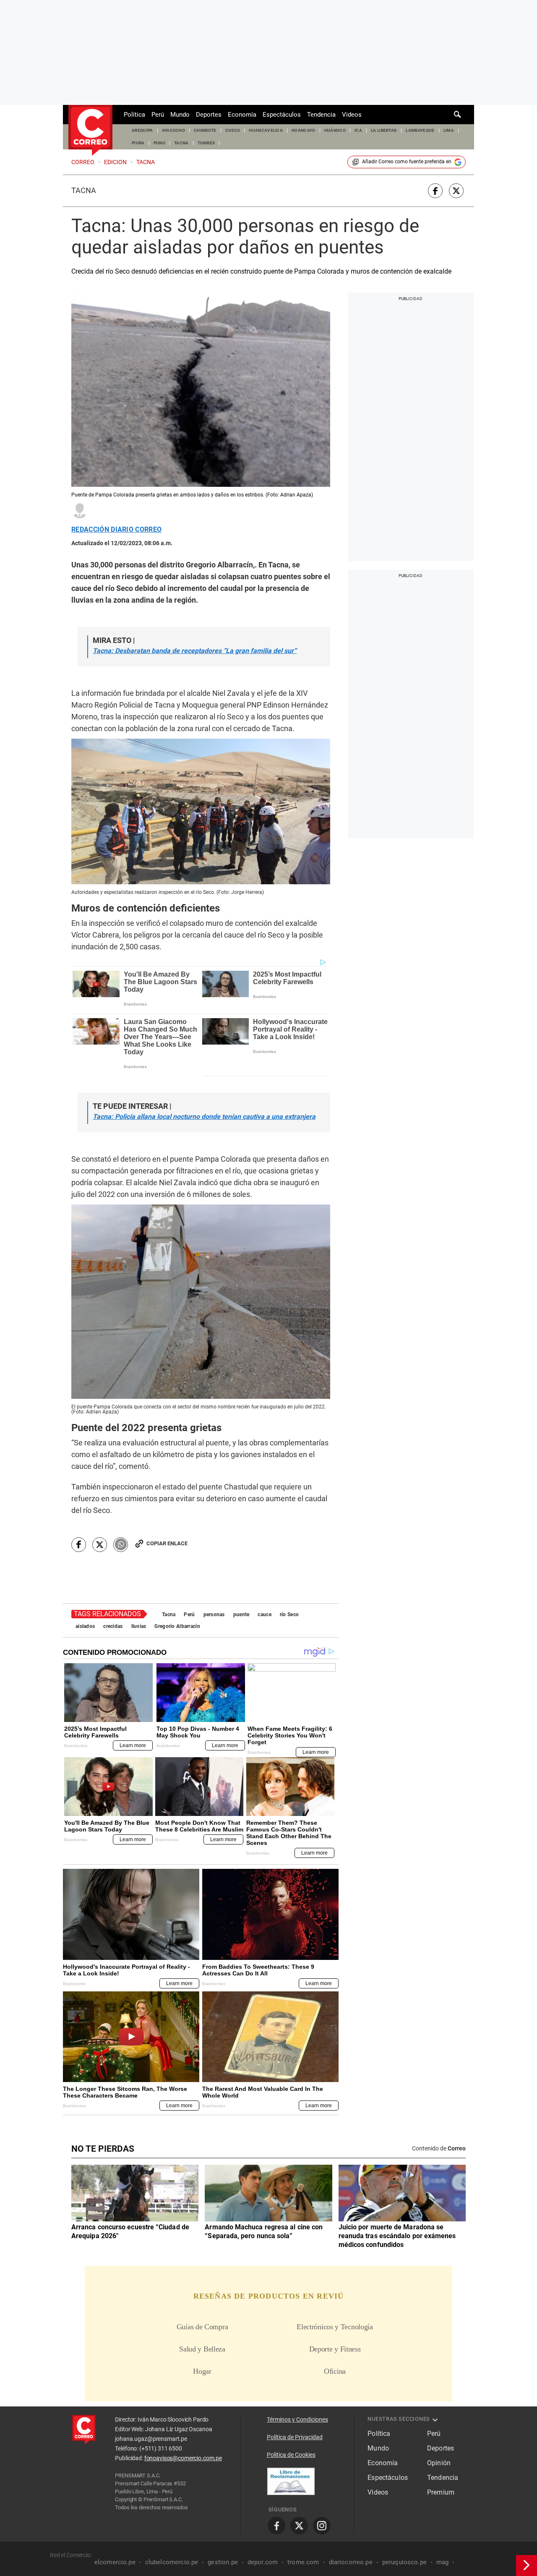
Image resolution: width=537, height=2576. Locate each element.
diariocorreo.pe (351, 2562)
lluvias (139, 1626)
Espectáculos (282, 115)
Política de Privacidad (295, 2437)
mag (442, 2562)
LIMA (449, 130)
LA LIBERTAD (384, 130)
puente (241, 1615)
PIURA (138, 143)
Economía (242, 115)
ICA (358, 130)
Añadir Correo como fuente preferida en (407, 162)
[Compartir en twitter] (456, 191)
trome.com (303, 2562)
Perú (158, 115)
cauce (264, 1615)
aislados (85, 1626)
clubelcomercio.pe (172, 2562)
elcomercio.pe (115, 2562)
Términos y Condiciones (297, 2419)
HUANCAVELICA (266, 130)
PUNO (159, 143)
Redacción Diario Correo (116, 530)
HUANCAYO (304, 130)
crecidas (113, 1626)
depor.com (263, 2562)
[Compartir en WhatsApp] (121, 1545)
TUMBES (206, 143)
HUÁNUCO (335, 130)
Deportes (209, 115)
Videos (352, 115)
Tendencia (321, 115)
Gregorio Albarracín (177, 1626)
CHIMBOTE (205, 130)
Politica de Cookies (291, 2455)
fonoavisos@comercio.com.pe (183, 2458)
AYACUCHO (174, 130)
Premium (441, 2492)
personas (214, 1615)
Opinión (439, 2463)
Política (134, 115)
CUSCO (233, 130)
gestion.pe (223, 2562)
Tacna (84, 191)
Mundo (180, 115)
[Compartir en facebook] (435, 191)
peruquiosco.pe (404, 2562)
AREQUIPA (142, 130)
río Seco (289, 1615)
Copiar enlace (167, 1543)
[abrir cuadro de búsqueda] (458, 115)
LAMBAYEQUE (420, 130)
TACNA (181, 143)
